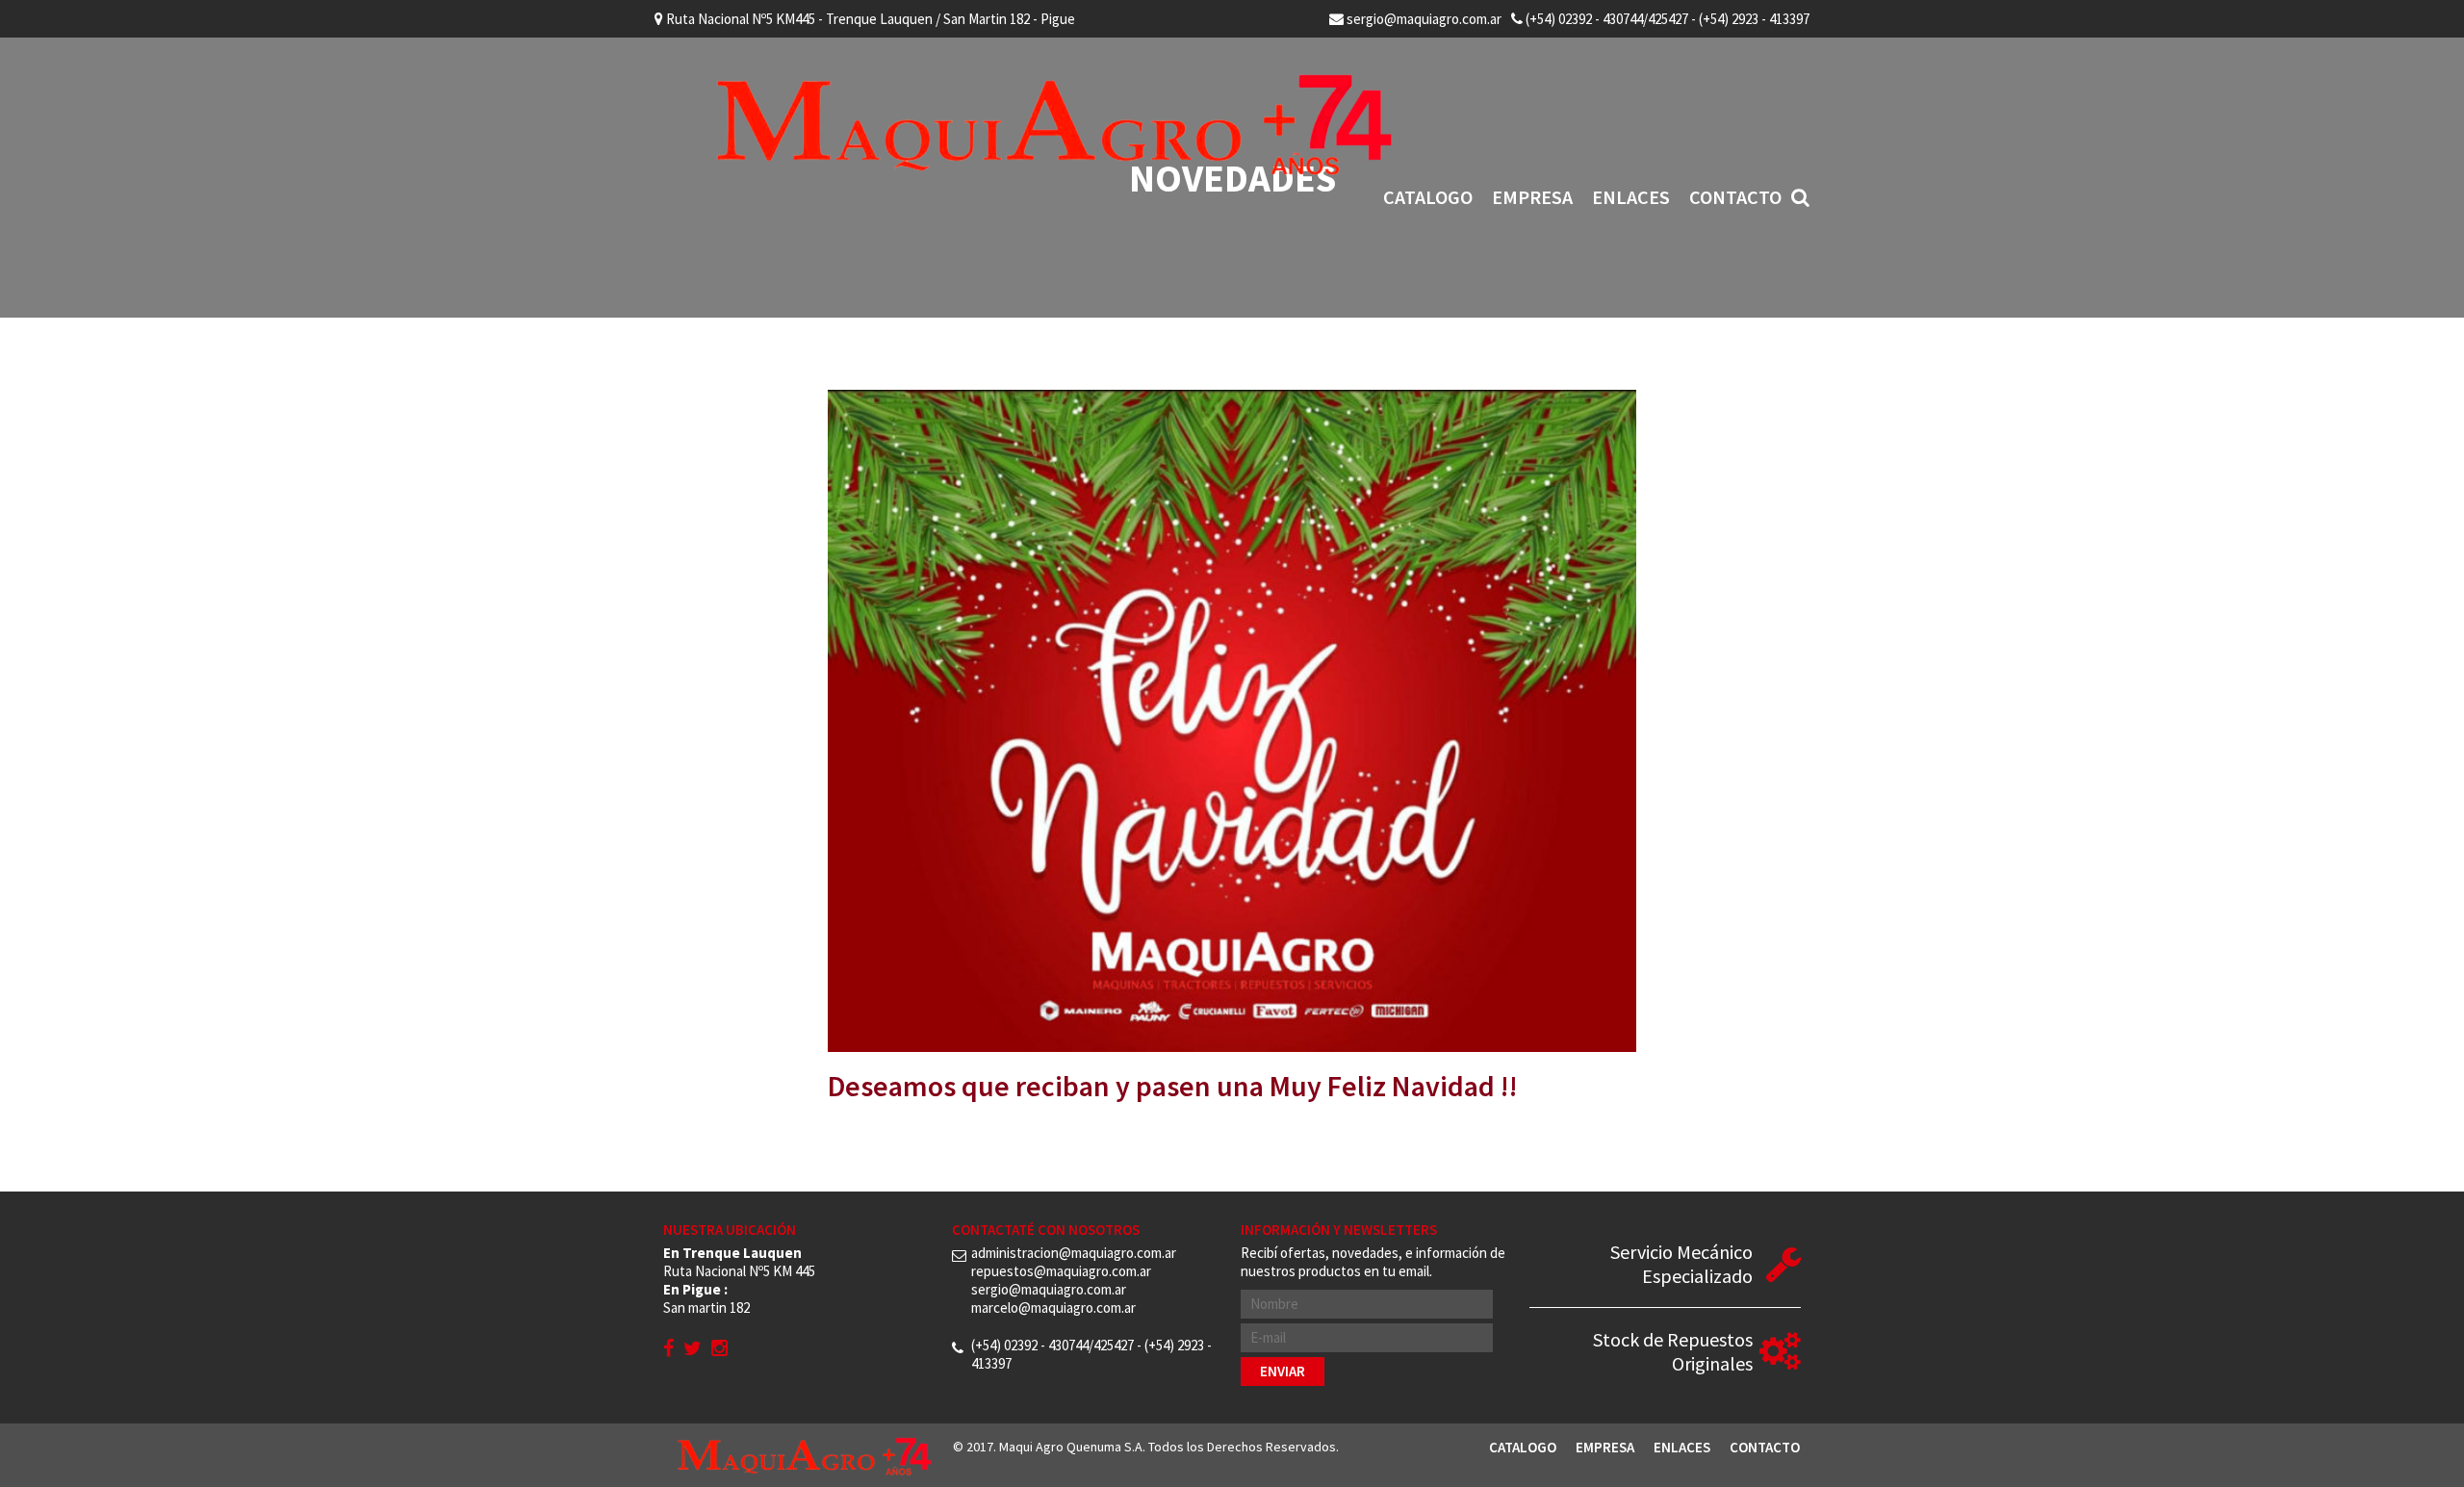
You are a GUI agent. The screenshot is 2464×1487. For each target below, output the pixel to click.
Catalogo (1428, 197)
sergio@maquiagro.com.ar (1423, 19)
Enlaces (1631, 197)
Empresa (1532, 197)
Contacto (1735, 197)
